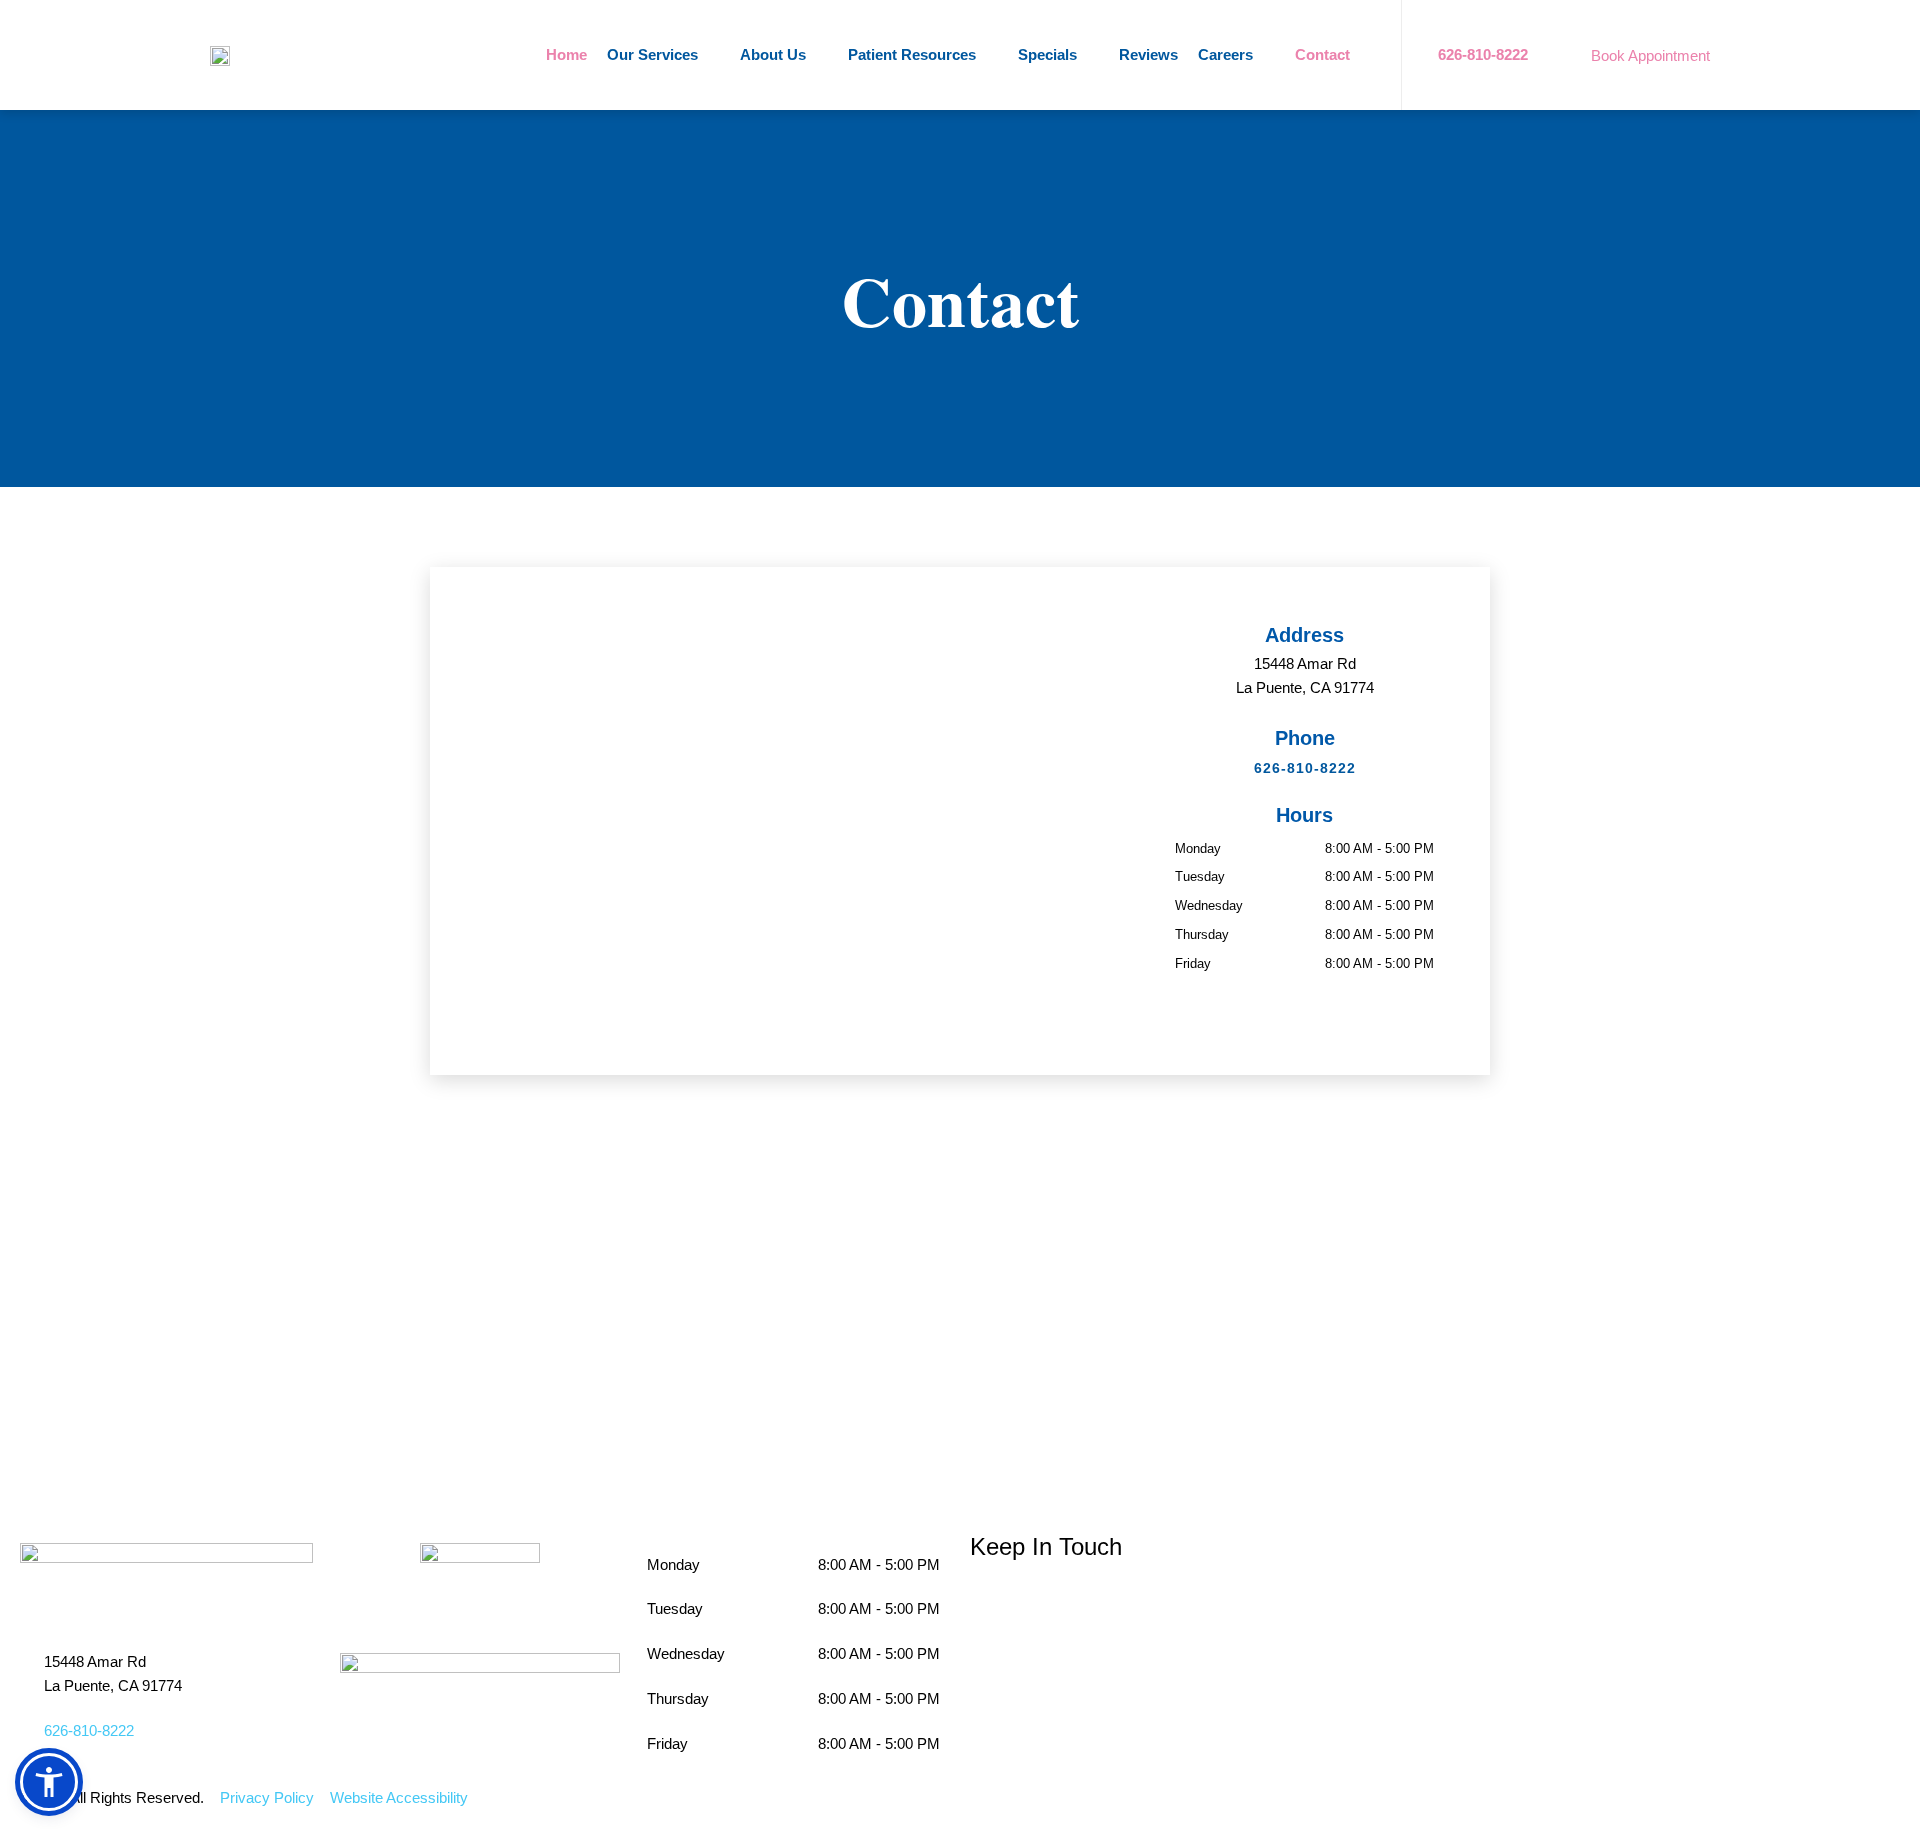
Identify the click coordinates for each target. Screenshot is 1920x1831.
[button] (49, 1782)
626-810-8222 (1305, 768)
